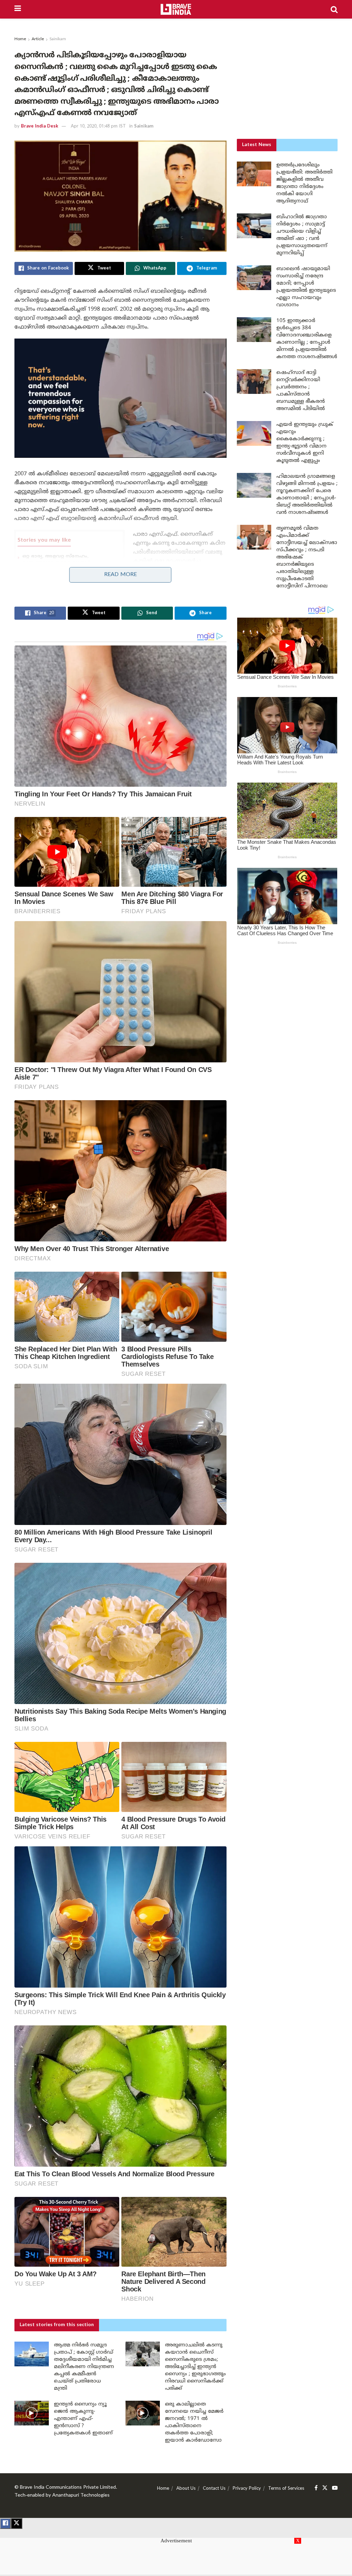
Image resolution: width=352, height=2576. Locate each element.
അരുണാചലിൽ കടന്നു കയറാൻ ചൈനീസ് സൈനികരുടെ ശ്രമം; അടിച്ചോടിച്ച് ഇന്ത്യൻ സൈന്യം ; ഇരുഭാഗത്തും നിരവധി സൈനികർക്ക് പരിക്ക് (195, 2367)
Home (20, 39)
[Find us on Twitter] (325, 2488)
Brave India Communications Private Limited (68, 2487)
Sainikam (58, 39)
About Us (186, 2489)
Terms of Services (286, 2489)
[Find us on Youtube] (335, 2488)
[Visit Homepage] (176, 9)
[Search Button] (334, 9)
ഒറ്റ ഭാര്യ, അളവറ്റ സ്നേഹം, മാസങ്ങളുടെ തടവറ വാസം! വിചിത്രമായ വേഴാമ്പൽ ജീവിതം (62, 563)
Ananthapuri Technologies (81, 2495)
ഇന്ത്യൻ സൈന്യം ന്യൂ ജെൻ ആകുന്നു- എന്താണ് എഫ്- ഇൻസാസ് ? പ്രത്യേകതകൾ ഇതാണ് (83, 2419)
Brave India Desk (40, 126)
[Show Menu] (18, 9)
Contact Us (214, 2489)
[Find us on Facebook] (316, 2488)
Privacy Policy (247, 2489)
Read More (120, 575)
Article (38, 39)
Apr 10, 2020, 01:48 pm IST (98, 126)
